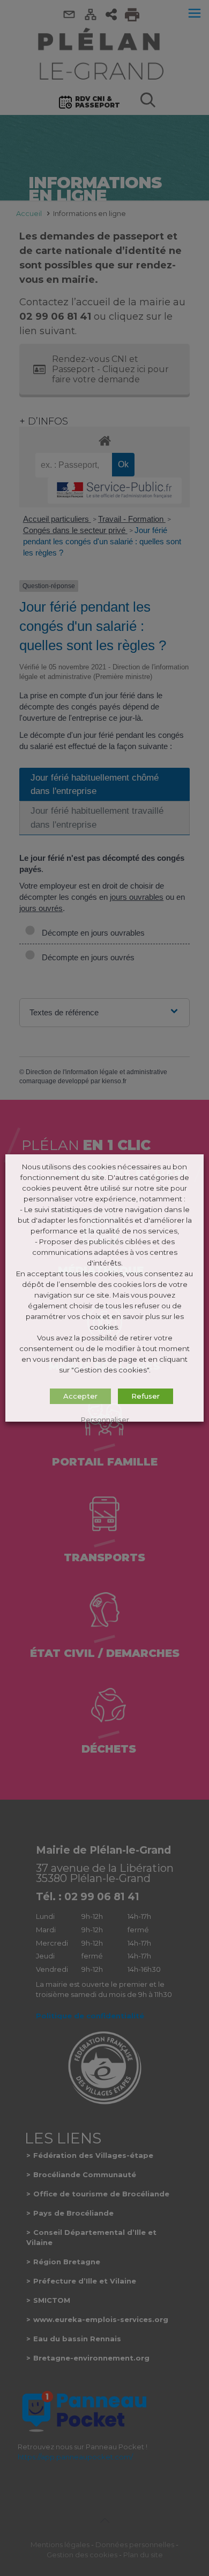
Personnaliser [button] (105, 1420)
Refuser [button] (145, 1396)
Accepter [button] (80, 1396)
